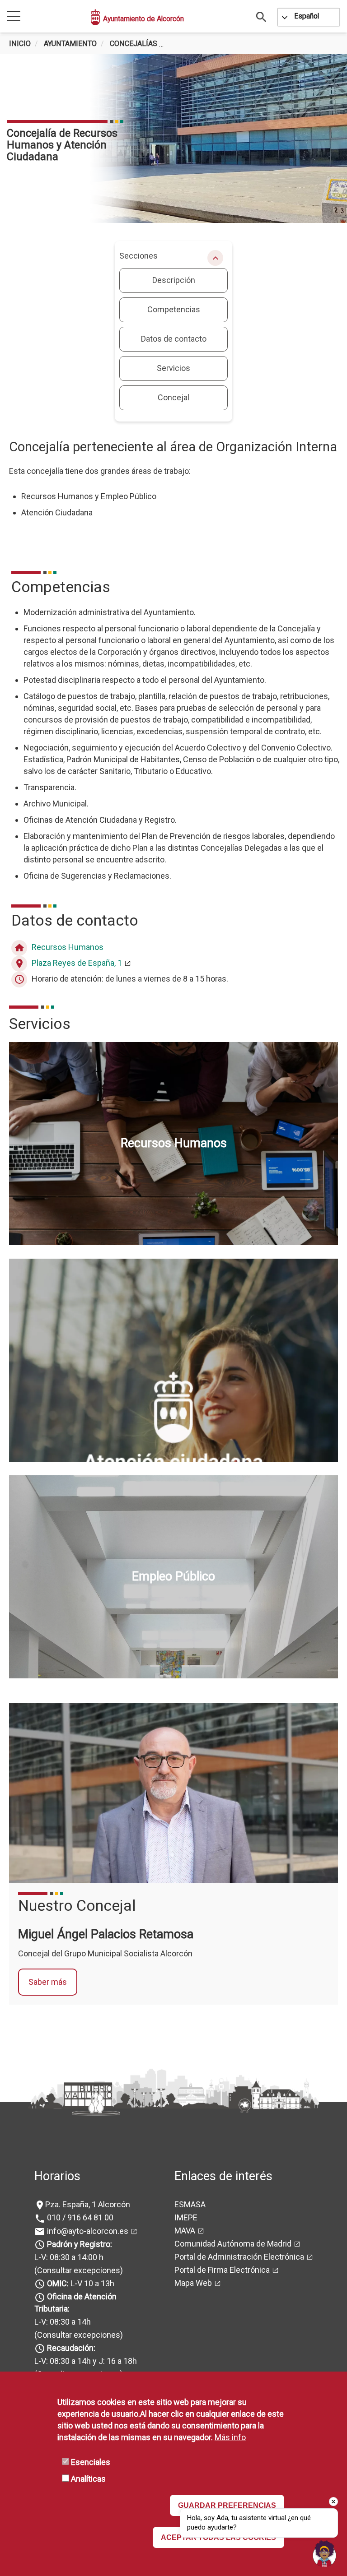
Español (307, 16)
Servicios (173, 368)
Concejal (173, 397)
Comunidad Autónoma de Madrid (233, 2244)
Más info (230, 2437)
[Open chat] (324, 2553)
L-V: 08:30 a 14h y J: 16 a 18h (86, 2361)
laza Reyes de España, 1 (77, 963)
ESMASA (190, 2204)
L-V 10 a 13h (81, 2283)
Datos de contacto (174, 339)
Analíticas (88, 2479)
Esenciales (91, 2462)
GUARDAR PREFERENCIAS (227, 2505)
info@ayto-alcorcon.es (87, 2231)
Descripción (174, 280)
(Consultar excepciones (77, 2270)
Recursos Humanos (68, 947)
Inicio (20, 44)
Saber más (48, 1982)
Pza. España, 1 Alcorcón (88, 2204)
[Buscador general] (262, 16)
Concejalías (134, 44)
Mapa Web (193, 2283)
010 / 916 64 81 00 (79, 2217)
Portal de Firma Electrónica (222, 2270)
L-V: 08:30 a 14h (63, 2322)
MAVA (185, 2231)
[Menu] (14, 17)
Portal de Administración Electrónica (239, 2257)
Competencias (174, 309)
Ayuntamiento (70, 44)
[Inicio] (96, 17)
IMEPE (186, 2217)
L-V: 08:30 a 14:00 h (69, 2257)
